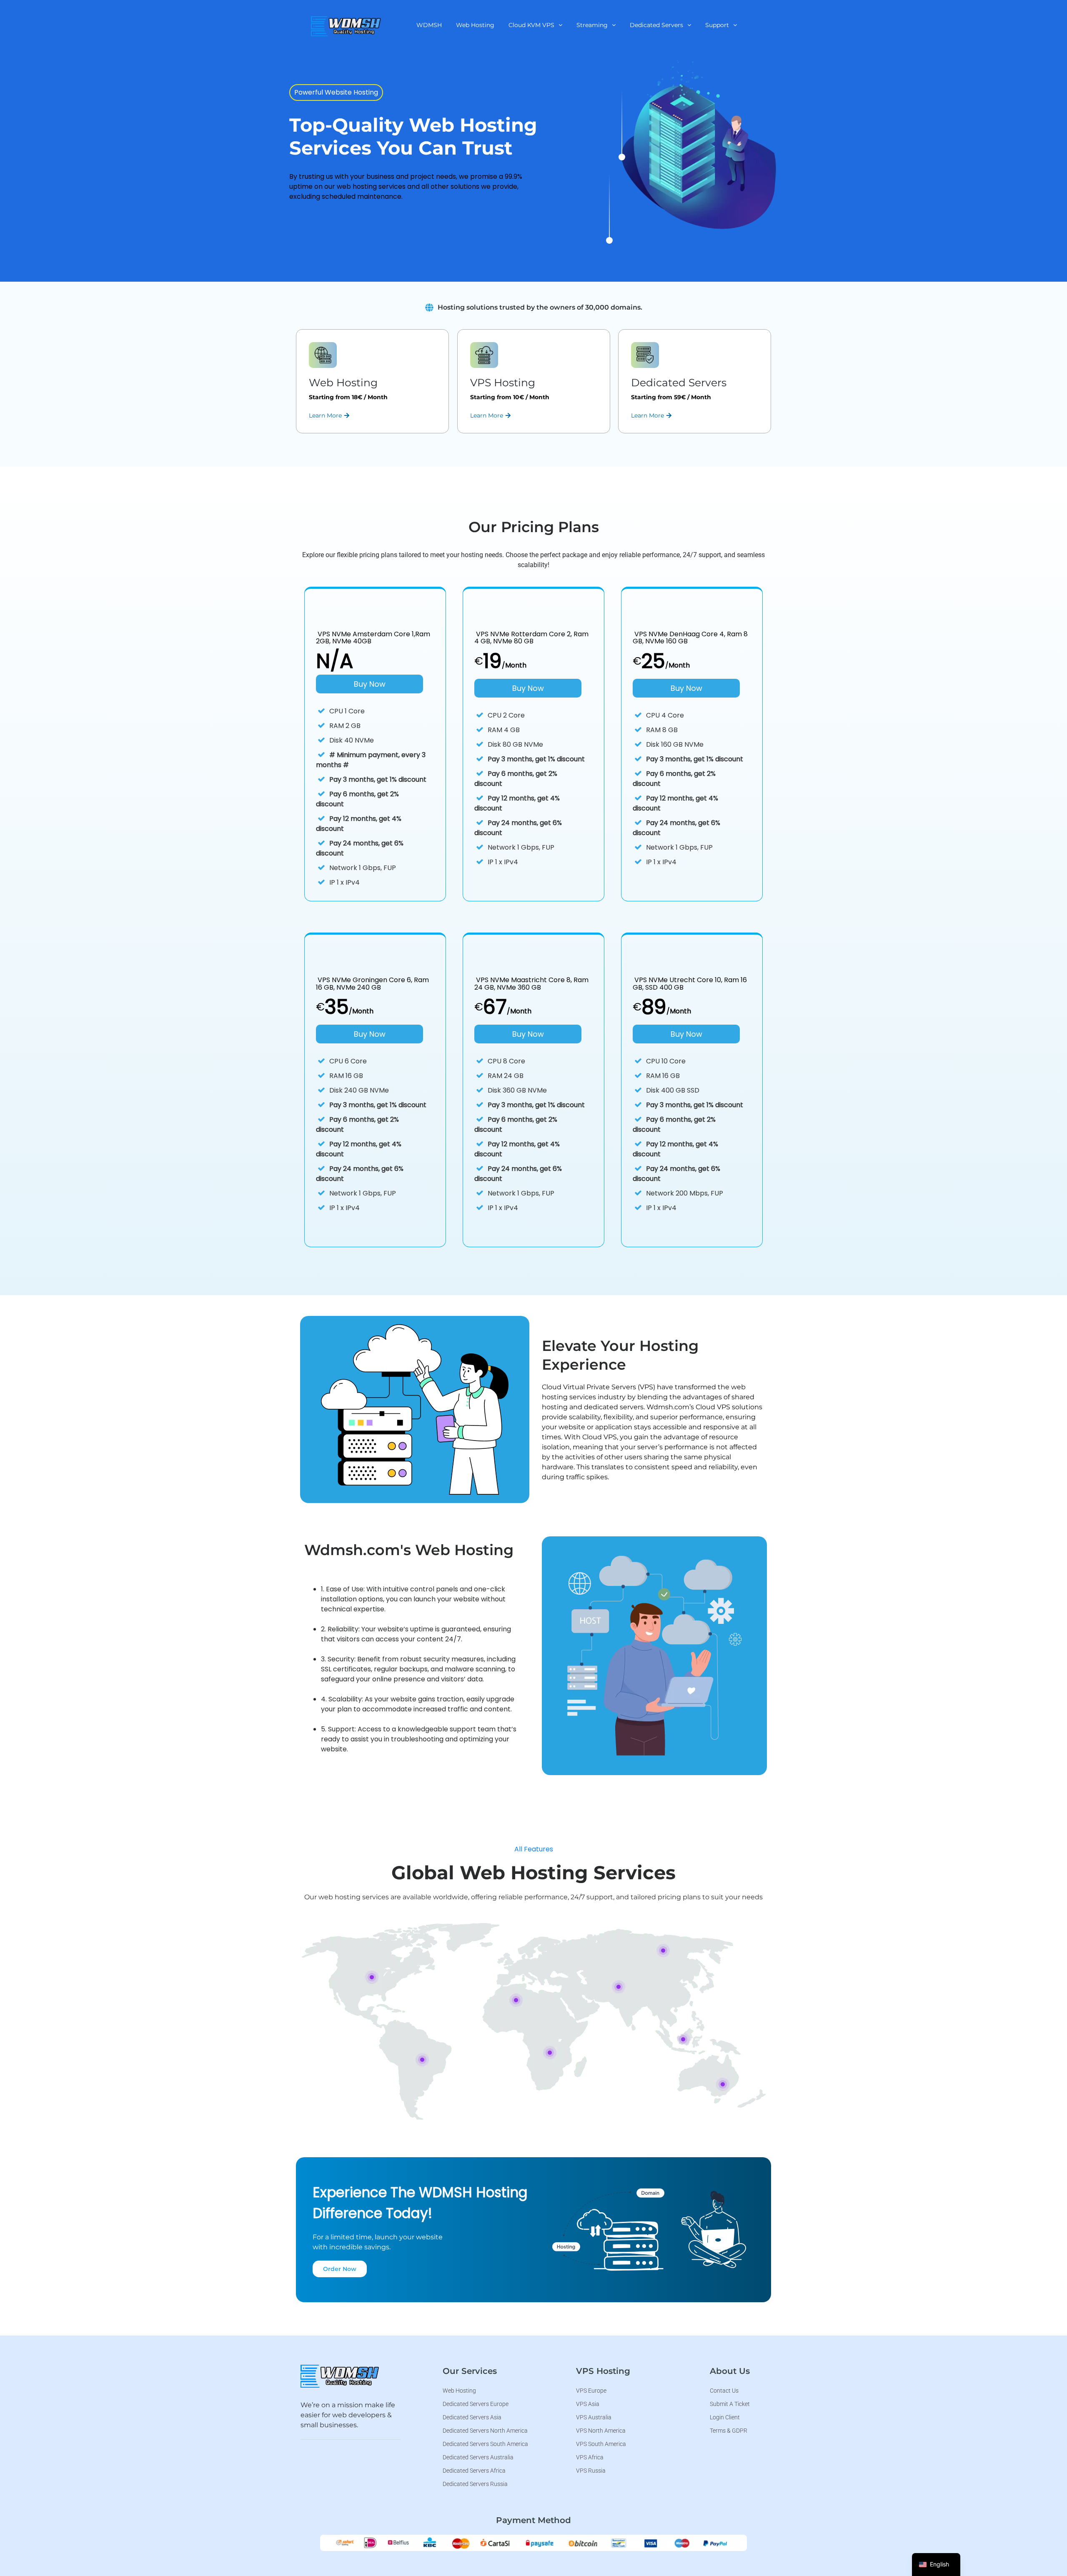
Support (717, 25)
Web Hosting (475, 25)
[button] (535, 25)
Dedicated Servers (656, 25)
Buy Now (370, 684)
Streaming (592, 25)
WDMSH (429, 25)
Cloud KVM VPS (531, 25)
